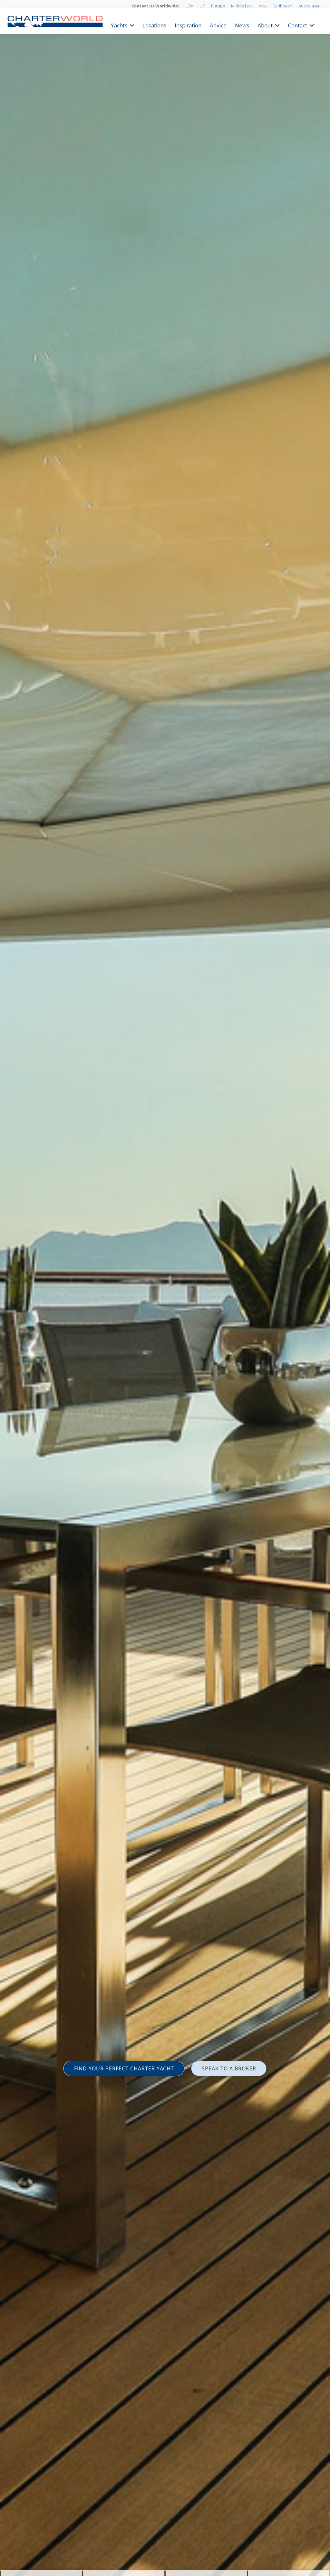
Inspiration (188, 25)
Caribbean (282, 6)
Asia (263, 6)
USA (189, 6)
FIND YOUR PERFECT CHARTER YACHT (124, 2068)
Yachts (119, 25)
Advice (218, 25)
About (265, 25)
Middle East (242, 6)
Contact (297, 25)
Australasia (309, 6)
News (242, 25)
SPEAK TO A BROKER (229, 2068)
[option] (165, 1288)
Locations (154, 25)
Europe (218, 6)
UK (202, 6)
